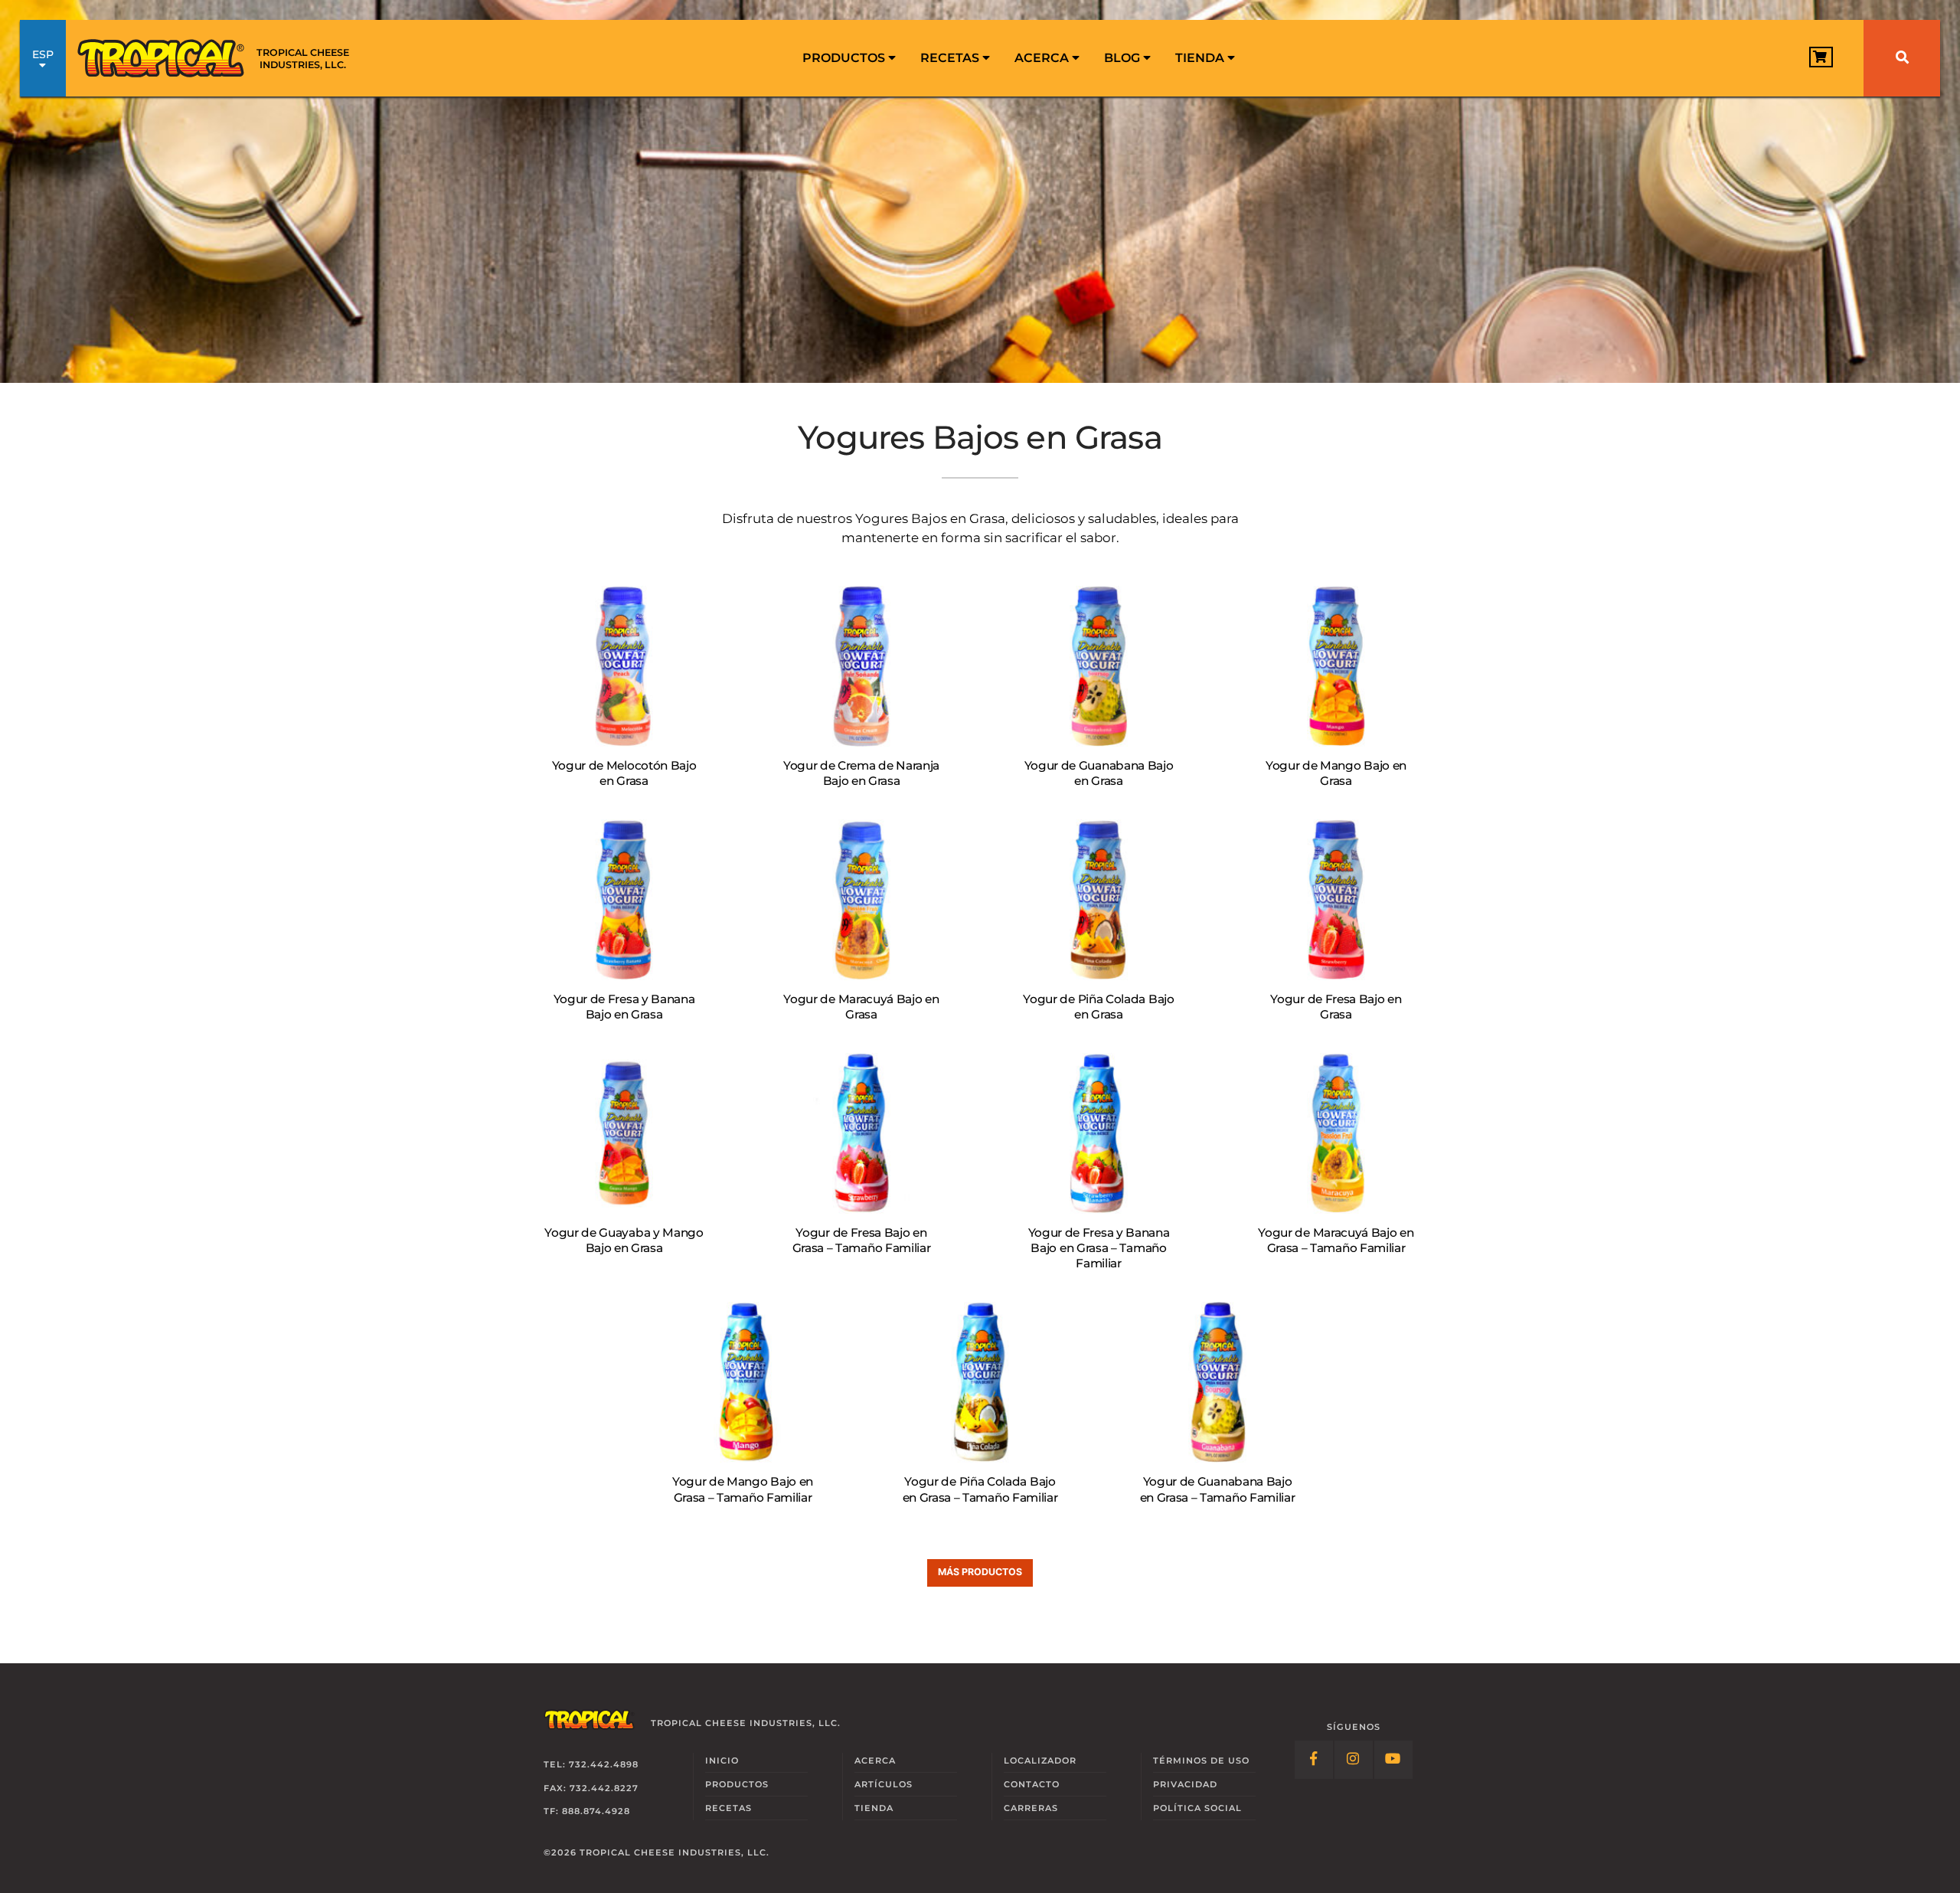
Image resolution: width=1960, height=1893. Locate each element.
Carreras (1031, 1808)
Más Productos (980, 1572)
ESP (43, 54)
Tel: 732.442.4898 (591, 1764)
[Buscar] (1902, 58)
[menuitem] (849, 58)
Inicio (722, 1761)
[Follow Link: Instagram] (1354, 1760)
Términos (1201, 1761)
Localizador (1040, 1761)
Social (1197, 1808)
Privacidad (1185, 1784)
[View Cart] (1821, 57)
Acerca (1043, 58)
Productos (845, 58)
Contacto (1032, 1784)
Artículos (884, 1784)
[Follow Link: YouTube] (1393, 1760)
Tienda (1201, 58)
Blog (1124, 58)
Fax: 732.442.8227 (591, 1788)
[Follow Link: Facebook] (1314, 1760)
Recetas (951, 58)
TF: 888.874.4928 (587, 1811)
